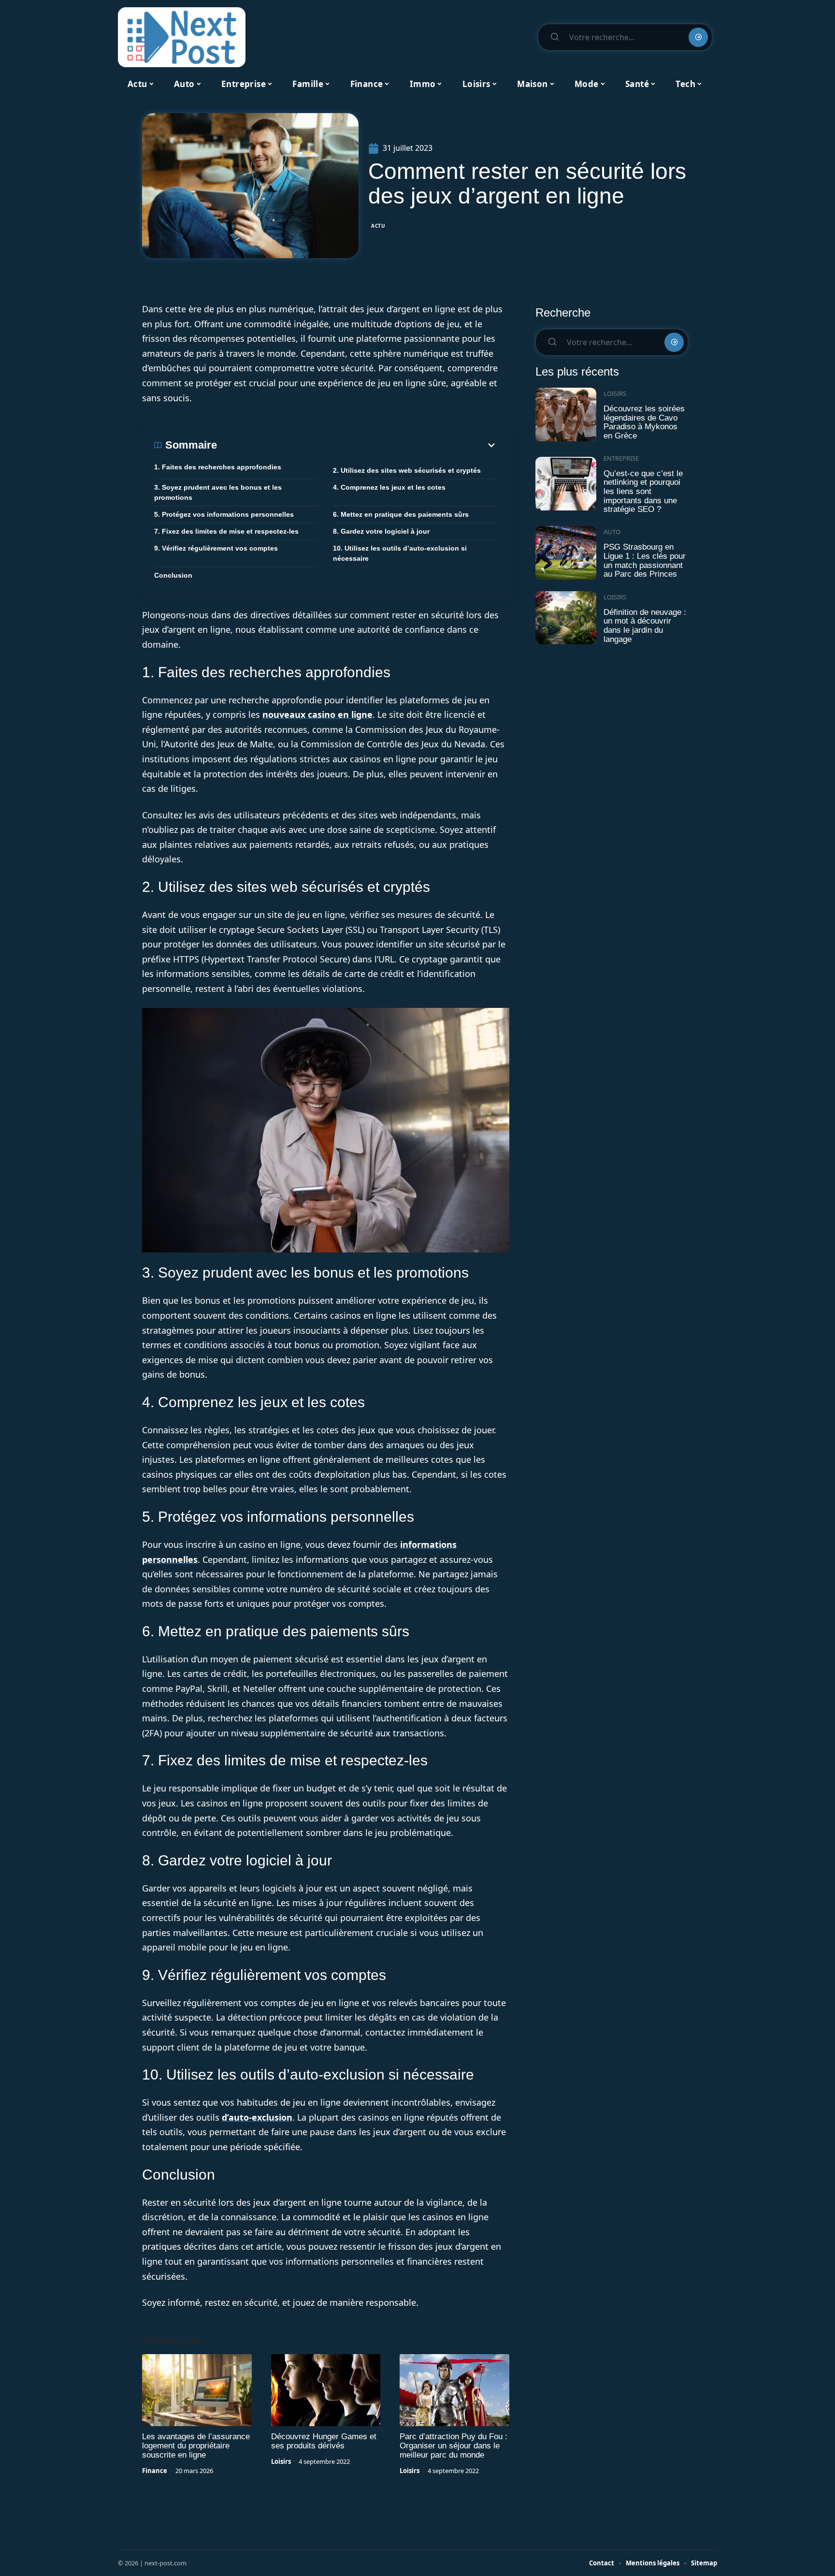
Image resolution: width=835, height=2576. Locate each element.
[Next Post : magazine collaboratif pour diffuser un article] (182, 37)
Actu (378, 226)
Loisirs (281, 2461)
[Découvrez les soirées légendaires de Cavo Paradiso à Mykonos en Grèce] (566, 415)
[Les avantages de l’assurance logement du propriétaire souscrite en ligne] (197, 2390)
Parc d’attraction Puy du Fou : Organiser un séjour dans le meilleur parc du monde (453, 2446)
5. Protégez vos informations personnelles (224, 514)
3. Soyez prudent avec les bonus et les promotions (218, 492)
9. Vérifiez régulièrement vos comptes (216, 548)
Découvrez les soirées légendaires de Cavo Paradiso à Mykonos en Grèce (644, 422)
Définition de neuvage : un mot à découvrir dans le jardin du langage (645, 626)
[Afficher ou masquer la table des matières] (357, 445)
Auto (612, 532)
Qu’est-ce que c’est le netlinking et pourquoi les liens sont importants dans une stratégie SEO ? (643, 492)
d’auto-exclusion (257, 2117)
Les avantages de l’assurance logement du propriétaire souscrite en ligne (196, 2446)
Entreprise (621, 458)
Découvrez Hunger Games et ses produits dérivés (324, 2441)
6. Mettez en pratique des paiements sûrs (401, 514)
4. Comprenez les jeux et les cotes (389, 487)
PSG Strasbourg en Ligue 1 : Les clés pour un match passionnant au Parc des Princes (645, 560)
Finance (155, 2471)
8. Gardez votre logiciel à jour (381, 531)
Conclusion (173, 575)
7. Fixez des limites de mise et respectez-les (226, 531)
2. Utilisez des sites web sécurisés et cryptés (407, 470)
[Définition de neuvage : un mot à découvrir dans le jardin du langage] (566, 618)
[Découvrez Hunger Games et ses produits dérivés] (326, 2390)
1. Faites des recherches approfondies (218, 467)
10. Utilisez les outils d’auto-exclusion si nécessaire (400, 553)
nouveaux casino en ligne (317, 714)
